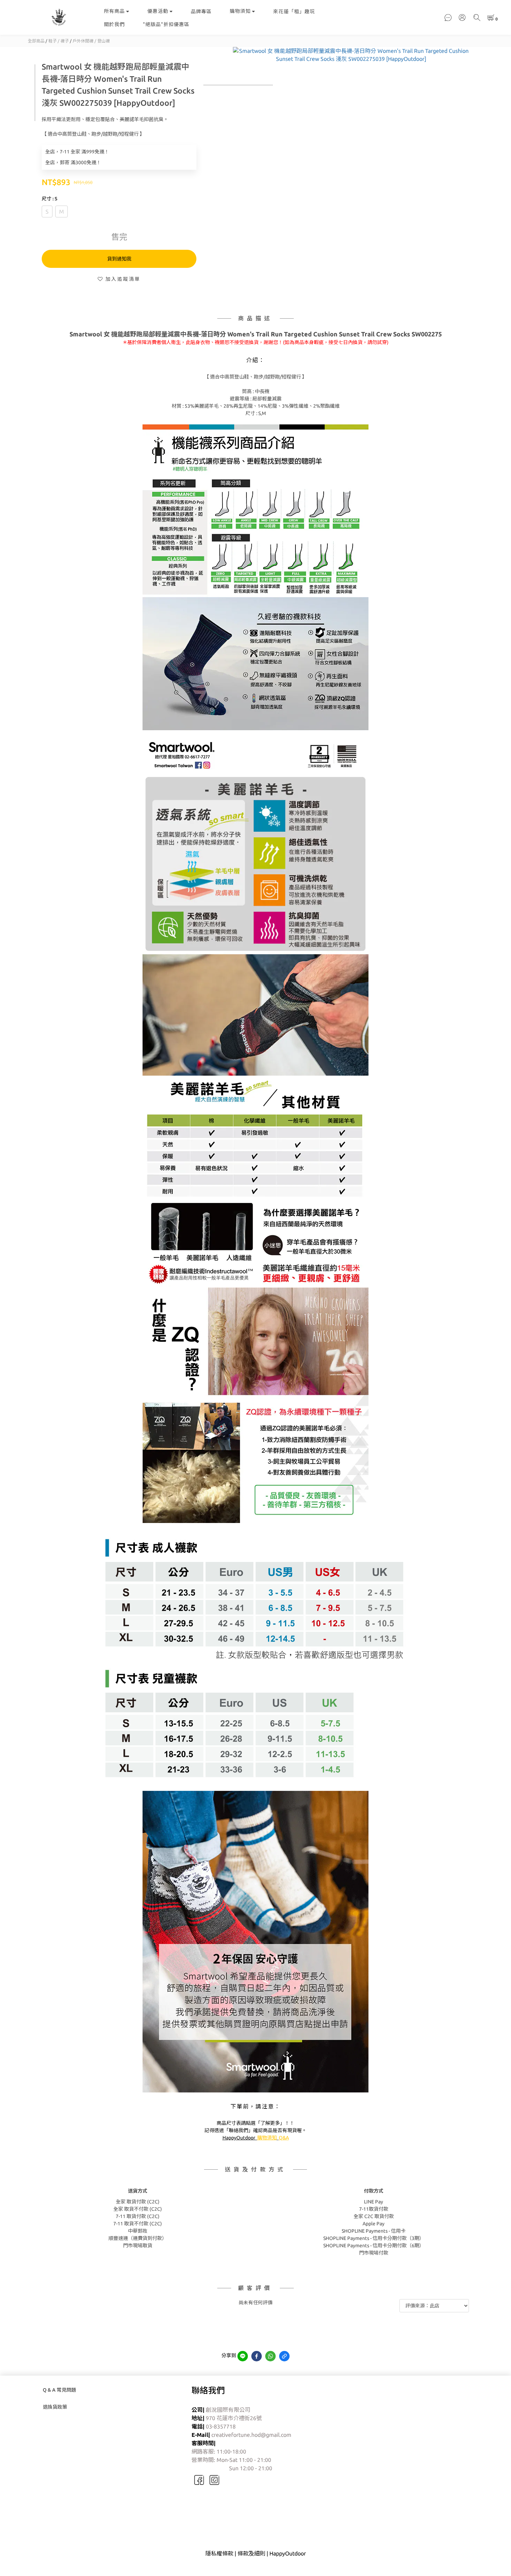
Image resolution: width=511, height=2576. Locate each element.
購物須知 (240, 11)
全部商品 (36, 41)
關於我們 (114, 24)
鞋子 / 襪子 (59, 41)
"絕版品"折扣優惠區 (166, 24)
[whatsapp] (270, 2356)
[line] (243, 2356)
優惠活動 (158, 11)
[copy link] (284, 2356)
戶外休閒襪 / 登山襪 (91, 41)
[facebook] (257, 2356)
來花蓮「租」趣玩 (294, 11)
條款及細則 (251, 2553)
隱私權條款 (219, 2553)
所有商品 (114, 11)
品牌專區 (201, 11)
